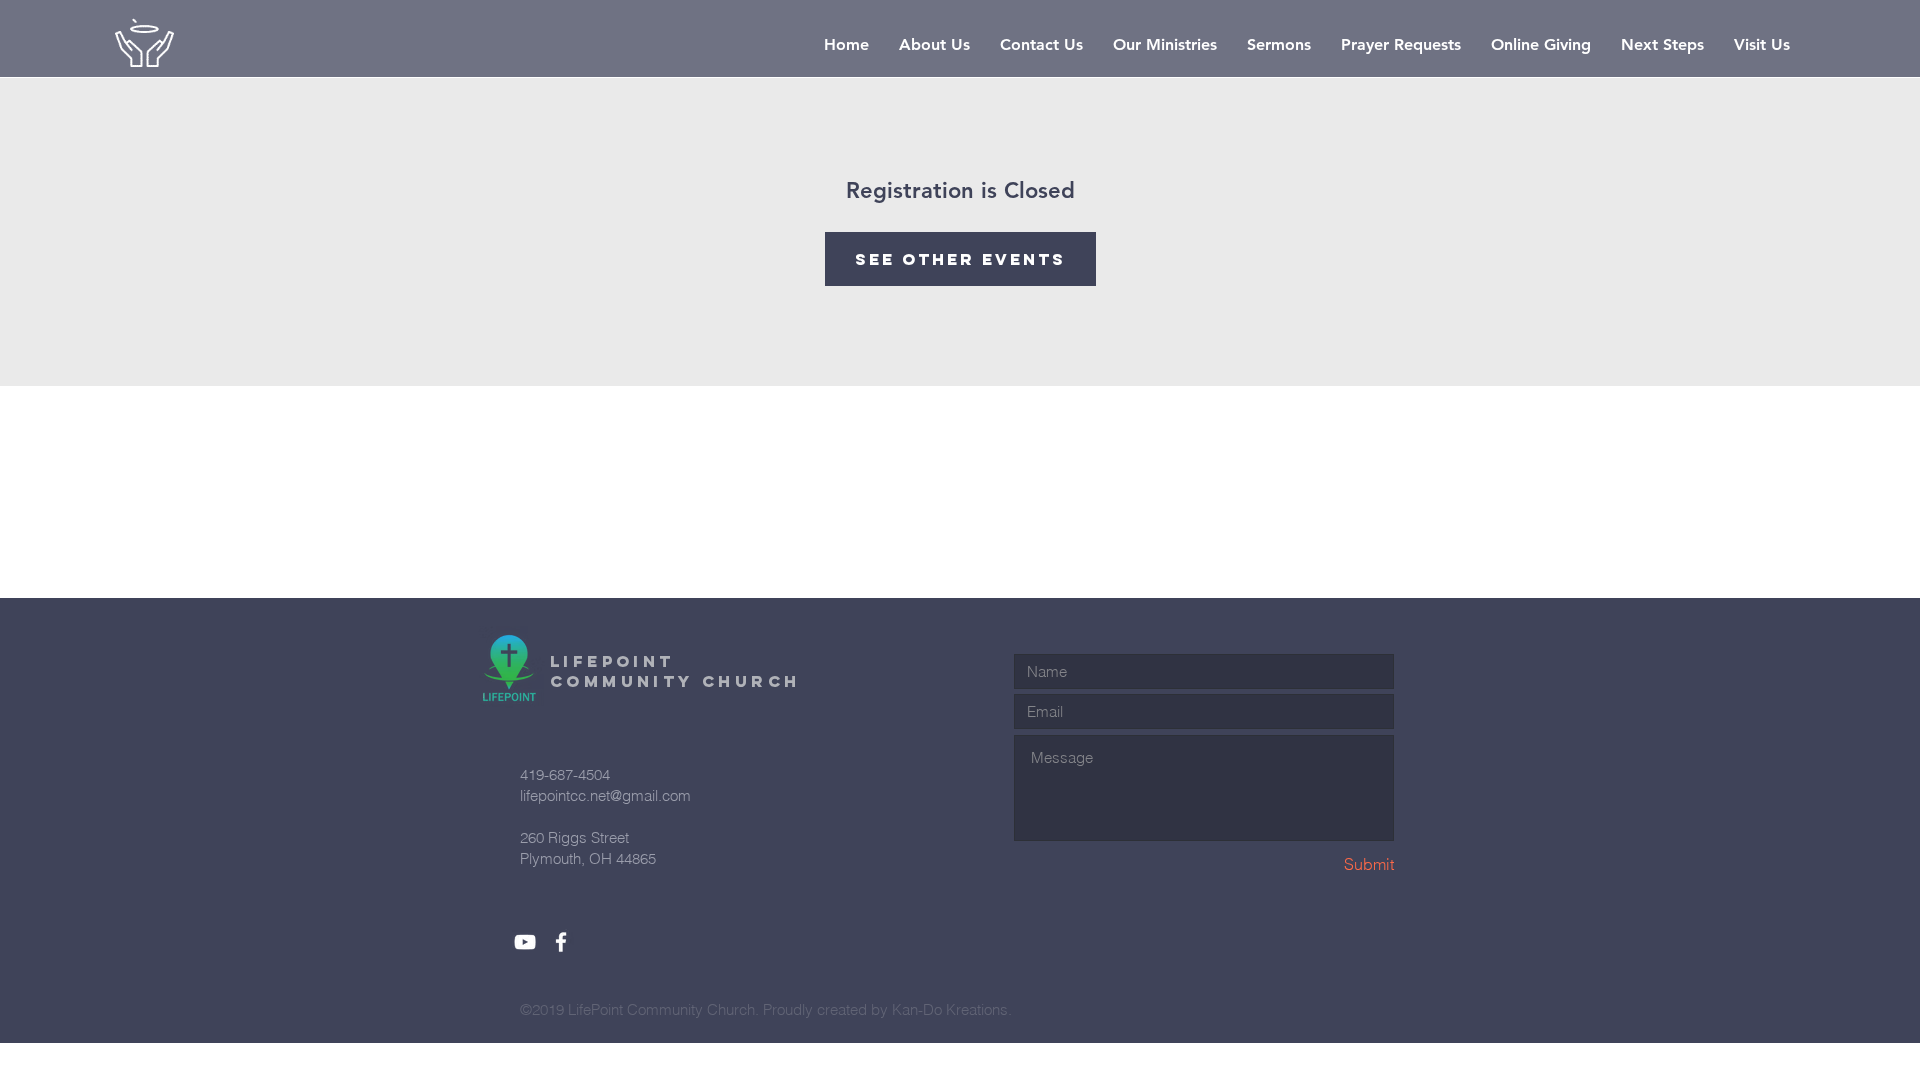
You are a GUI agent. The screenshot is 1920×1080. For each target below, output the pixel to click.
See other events (960, 259)
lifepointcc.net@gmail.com (605, 795)
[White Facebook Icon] (561, 942)
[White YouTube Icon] (525, 942)
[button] (934, 45)
